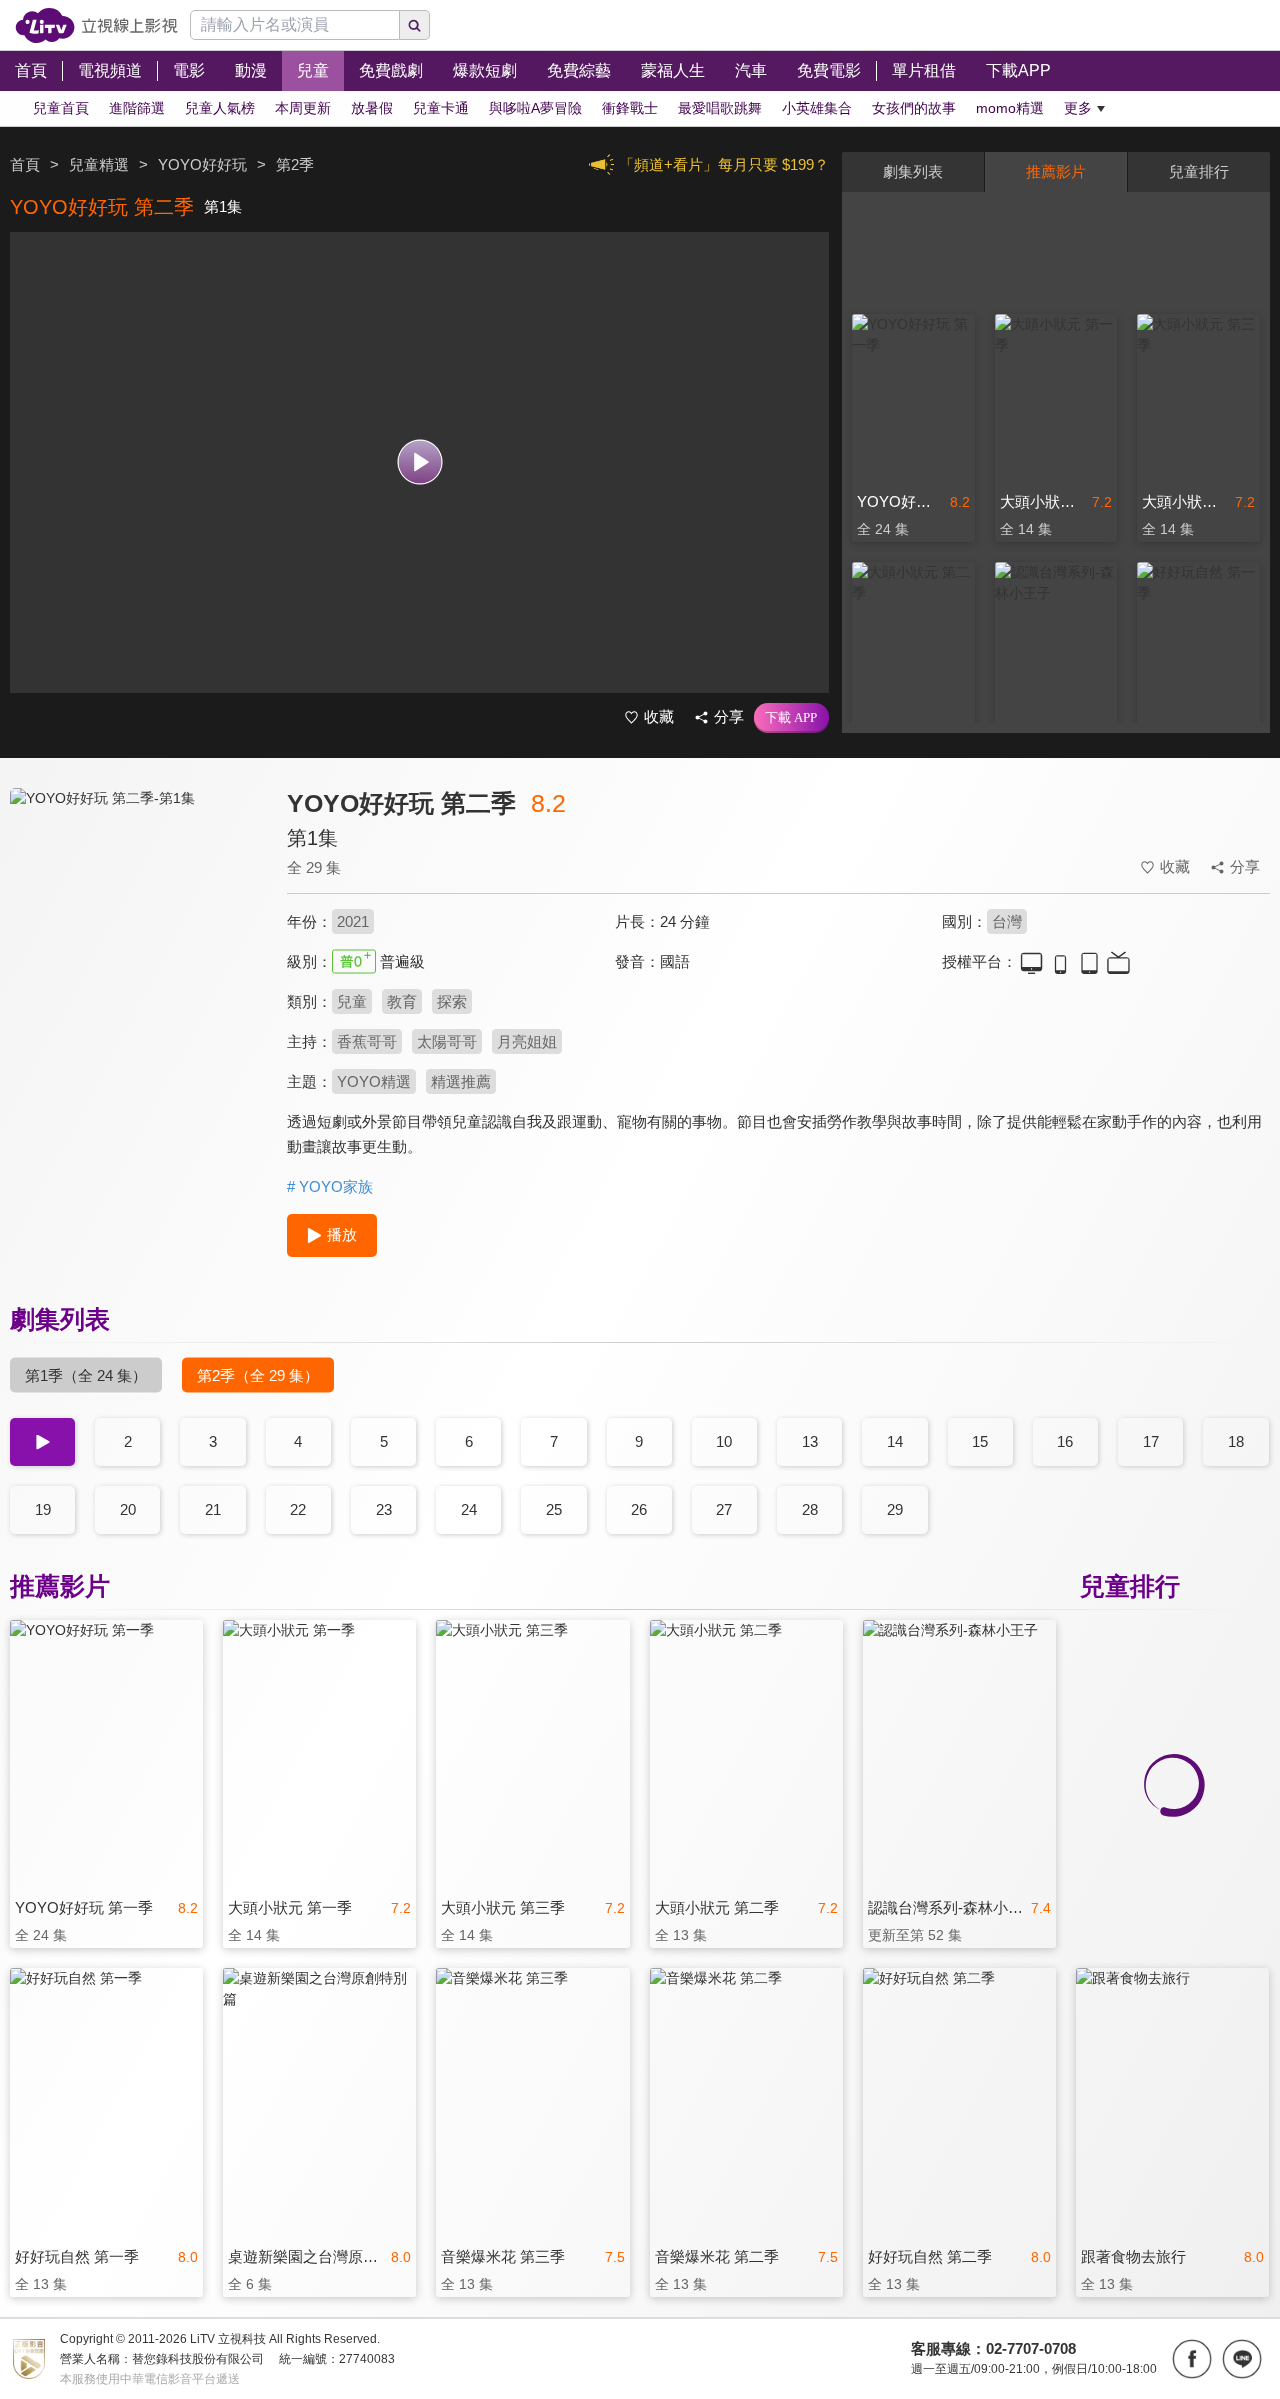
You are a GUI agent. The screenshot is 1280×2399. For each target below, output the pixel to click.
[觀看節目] (419, 462)
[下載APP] (791, 718)
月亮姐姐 (527, 1041)
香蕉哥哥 (367, 1041)
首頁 (25, 164)
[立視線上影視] (96, 25)
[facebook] (1192, 2359)
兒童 (352, 1001)
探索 (452, 1001)
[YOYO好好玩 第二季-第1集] (136, 966)
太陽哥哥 (447, 1041)
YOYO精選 (374, 1081)
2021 (353, 921)
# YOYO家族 (330, 1186)
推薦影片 (1056, 171)
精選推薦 (461, 1081)
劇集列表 (913, 171)
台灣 (1007, 921)
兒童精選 (99, 164)
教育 (402, 1001)
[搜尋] (415, 25)
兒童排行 (1199, 171)
